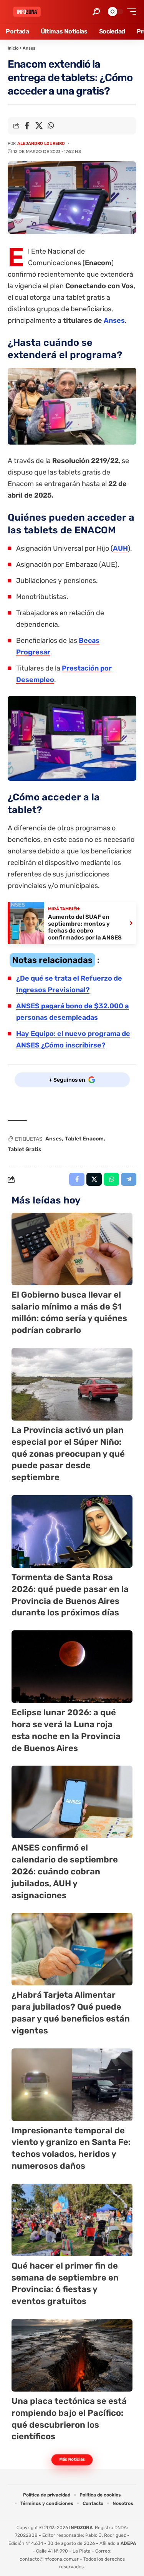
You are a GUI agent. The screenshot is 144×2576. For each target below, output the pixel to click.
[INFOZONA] (27, 12)
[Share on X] (39, 126)
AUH (120, 548)
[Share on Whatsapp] (51, 126)
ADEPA (128, 2543)
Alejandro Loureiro (41, 144)
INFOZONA (81, 2528)
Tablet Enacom (84, 1139)
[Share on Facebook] (27, 126)
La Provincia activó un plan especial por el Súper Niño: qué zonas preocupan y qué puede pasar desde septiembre (68, 1454)
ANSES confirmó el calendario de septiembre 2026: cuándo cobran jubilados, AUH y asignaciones (65, 1871)
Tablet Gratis (25, 1149)
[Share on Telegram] (129, 1179)
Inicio (13, 48)
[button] (96, 12)
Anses (29, 48)
